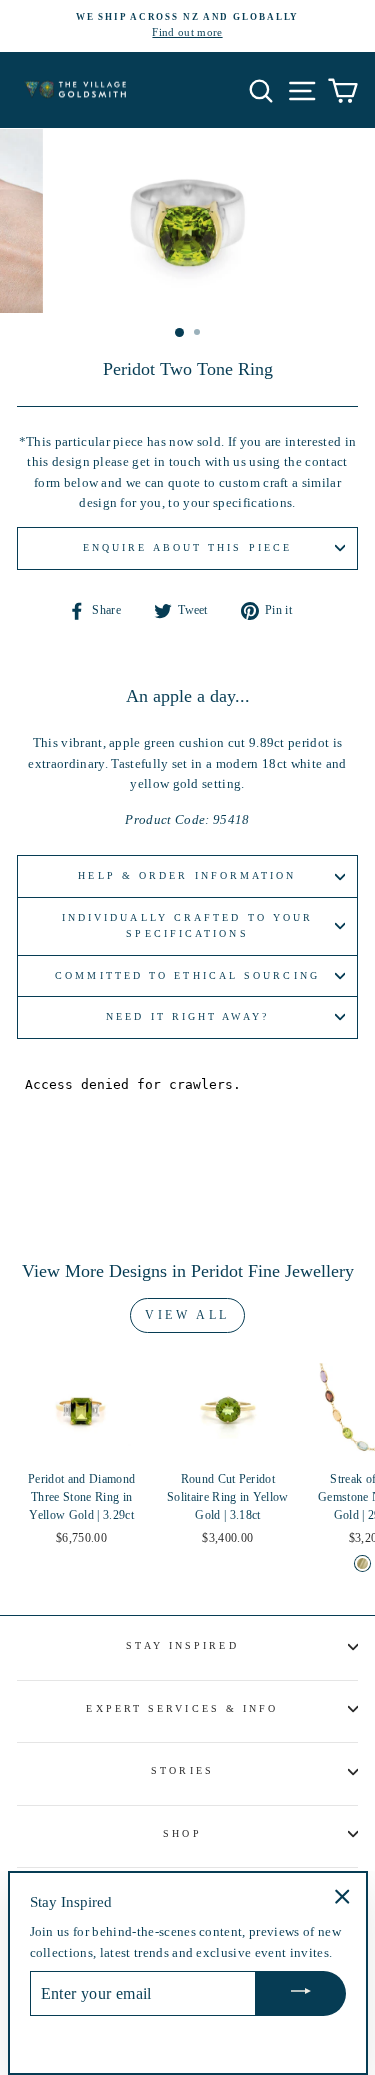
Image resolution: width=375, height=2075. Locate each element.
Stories (182, 1770)
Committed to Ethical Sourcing (187, 975)
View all (187, 1315)
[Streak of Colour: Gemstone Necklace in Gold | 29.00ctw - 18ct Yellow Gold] (362, 1563)
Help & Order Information (187, 875)
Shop (182, 1833)
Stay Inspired (182, 1645)
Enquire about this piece (187, 547)
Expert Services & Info (182, 1708)
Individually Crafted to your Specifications (188, 925)
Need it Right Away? (187, 1016)
